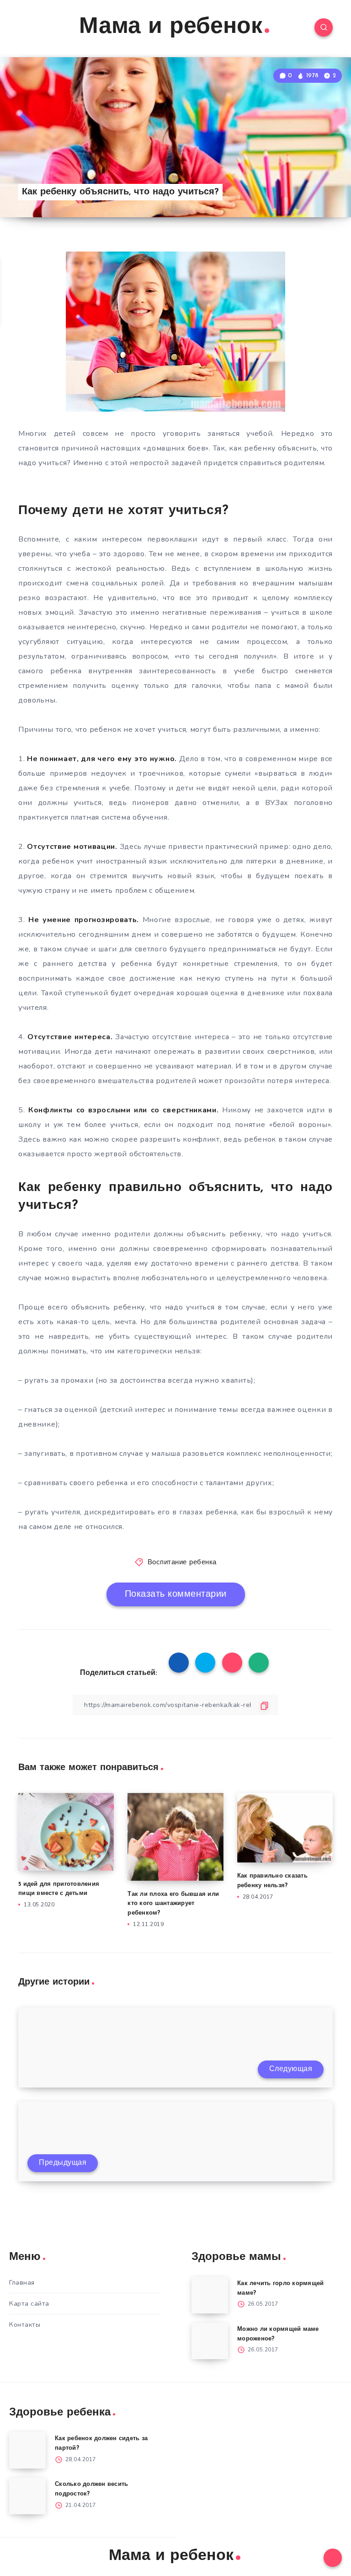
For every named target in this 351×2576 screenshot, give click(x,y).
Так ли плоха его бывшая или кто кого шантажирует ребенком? (173, 1904)
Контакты (25, 2325)
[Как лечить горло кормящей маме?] (210, 2295)
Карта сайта (29, 2304)
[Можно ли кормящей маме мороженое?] (210, 2341)
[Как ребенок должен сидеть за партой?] (27, 2450)
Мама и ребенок (171, 27)
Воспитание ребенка (182, 1563)
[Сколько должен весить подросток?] (27, 2496)
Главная (22, 2283)
